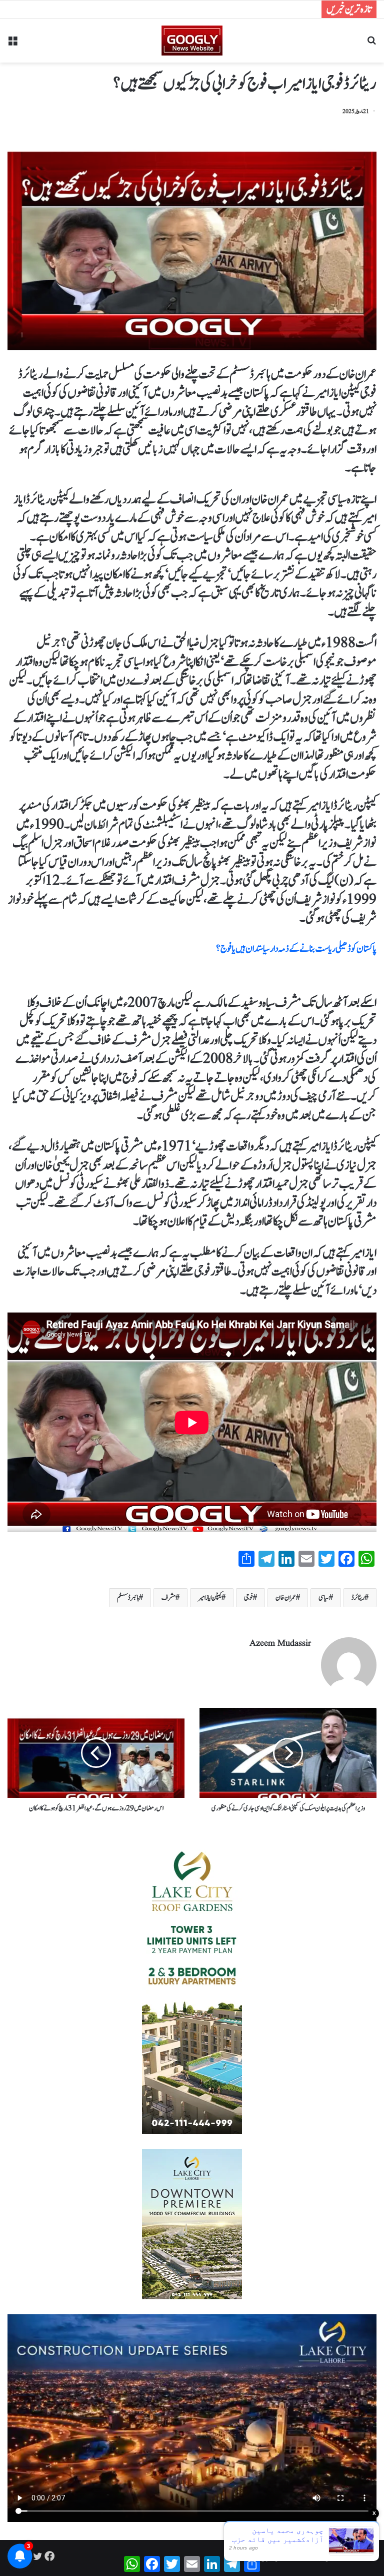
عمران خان (286, 1598)
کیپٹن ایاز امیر (210, 1598)
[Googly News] (192, 41)
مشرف (168, 1598)
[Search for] (371, 44)
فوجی (248, 1598)
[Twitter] (37, 2556)
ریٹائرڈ (358, 1598)
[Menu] (12, 44)
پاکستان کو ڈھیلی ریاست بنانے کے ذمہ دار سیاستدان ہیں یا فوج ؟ (296, 949)
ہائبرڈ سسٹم (128, 1598)
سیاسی (324, 1598)
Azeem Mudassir (280, 1644)
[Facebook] (49, 2556)
